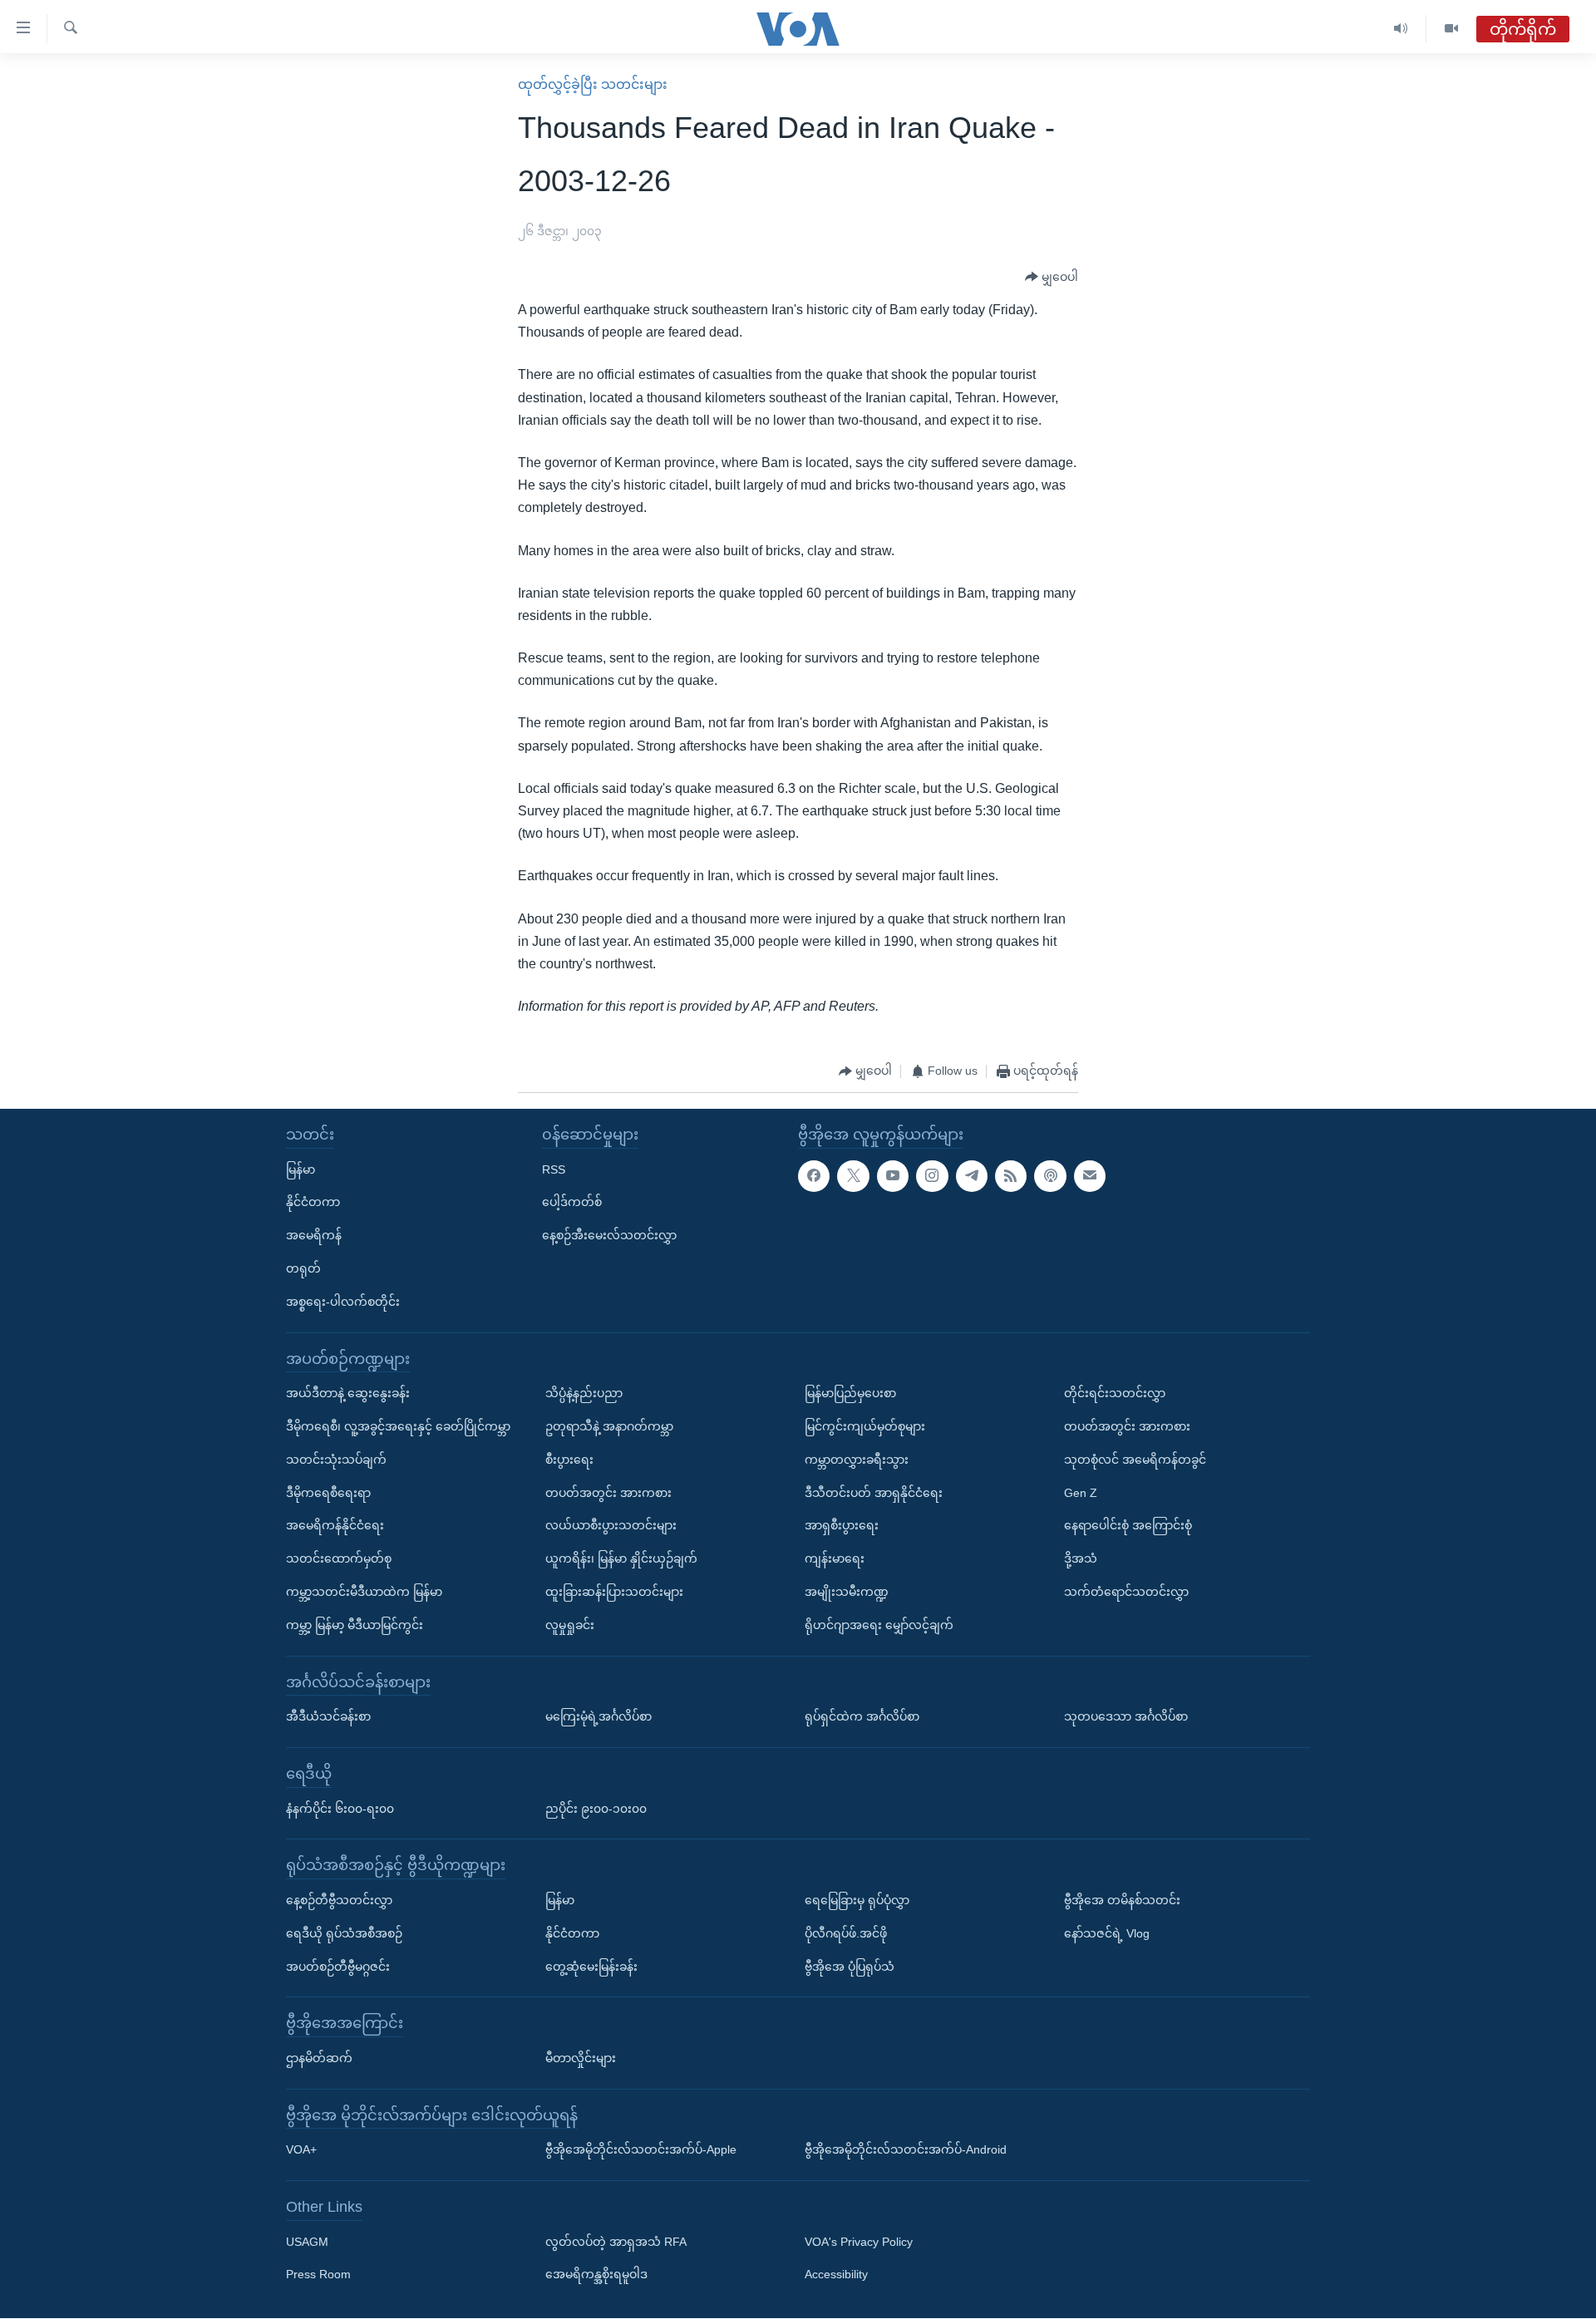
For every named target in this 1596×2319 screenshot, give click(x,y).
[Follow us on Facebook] (814, 1176)
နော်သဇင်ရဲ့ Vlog (1107, 1933)
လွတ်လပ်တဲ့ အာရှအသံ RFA (616, 2242)
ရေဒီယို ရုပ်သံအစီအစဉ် (344, 1933)
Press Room (318, 2275)
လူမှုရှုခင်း (570, 1625)
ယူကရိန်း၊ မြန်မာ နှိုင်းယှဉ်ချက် (621, 1558)
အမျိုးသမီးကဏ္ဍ (847, 1592)
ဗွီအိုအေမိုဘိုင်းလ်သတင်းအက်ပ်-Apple (641, 2150)
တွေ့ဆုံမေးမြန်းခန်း (591, 1967)
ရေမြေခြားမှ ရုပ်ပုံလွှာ (857, 1900)
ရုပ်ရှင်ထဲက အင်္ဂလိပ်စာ (862, 1716)
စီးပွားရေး (569, 1460)
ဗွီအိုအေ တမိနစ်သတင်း (1122, 1900)
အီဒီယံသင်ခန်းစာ (328, 1716)
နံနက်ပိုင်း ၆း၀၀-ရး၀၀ (340, 1809)
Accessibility (836, 2275)
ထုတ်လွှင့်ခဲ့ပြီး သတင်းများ (593, 84)
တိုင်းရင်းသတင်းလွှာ (1115, 1394)
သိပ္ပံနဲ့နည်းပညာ (584, 1394)
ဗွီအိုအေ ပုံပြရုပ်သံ (850, 1967)
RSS (554, 1169)
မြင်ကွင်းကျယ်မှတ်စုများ (865, 1426)
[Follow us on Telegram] (972, 1176)
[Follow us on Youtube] (893, 1176)
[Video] (1451, 29)
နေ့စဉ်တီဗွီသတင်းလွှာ (339, 1900)
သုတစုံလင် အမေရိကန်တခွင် (1135, 1460)
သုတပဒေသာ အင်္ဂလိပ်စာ (1126, 1716)
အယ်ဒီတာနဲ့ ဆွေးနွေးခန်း (348, 1394)
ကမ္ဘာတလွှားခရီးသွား (857, 1460)
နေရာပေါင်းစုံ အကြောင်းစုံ (1128, 1526)
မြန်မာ (300, 1169)
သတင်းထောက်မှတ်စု (339, 1558)
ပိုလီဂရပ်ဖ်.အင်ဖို (846, 1933)
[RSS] (1011, 1176)
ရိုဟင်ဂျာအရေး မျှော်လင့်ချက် (879, 1625)
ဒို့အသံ (1081, 1558)
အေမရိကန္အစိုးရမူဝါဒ (596, 2275)
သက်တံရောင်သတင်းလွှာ (1126, 1592)
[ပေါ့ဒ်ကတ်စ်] (1050, 1176)
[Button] (1052, 278)
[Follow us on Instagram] (932, 1176)
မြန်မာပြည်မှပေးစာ (850, 1394)
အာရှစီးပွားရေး (842, 1526)
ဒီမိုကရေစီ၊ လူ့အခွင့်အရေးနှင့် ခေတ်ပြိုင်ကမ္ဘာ (398, 1426)
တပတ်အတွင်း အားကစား (608, 1493)
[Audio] (1401, 29)
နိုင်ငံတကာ (313, 1203)
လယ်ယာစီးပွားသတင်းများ (611, 1526)
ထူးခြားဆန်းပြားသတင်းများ (614, 1592)
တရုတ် (303, 1268)
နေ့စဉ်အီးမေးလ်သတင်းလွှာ (609, 1236)
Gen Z (1081, 1493)
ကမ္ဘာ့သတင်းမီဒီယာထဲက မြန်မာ (364, 1592)
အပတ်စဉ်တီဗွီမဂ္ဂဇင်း (338, 1967)
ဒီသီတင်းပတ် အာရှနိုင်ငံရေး (874, 1493)
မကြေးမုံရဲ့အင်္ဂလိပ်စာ (598, 1716)
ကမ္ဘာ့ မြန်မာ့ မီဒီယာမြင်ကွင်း (355, 1625)
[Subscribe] (1090, 1176)
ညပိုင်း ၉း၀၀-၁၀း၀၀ (596, 1809)
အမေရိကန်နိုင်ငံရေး (335, 1526)
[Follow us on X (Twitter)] (853, 1176)
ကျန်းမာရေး (835, 1558)
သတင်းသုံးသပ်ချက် (336, 1460)
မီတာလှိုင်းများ (581, 2058)
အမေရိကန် (314, 1236)
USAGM (307, 2242)
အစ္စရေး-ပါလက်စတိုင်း (343, 1302)
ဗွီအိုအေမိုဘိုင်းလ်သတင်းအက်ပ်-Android (906, 2150)
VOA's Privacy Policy (859, 2242)
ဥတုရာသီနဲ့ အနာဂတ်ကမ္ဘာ (609, 1426)
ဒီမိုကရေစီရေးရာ (328, 1493)
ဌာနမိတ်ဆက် (319, 2058)
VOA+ (301, 2150)
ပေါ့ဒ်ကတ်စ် (572, 1203)
